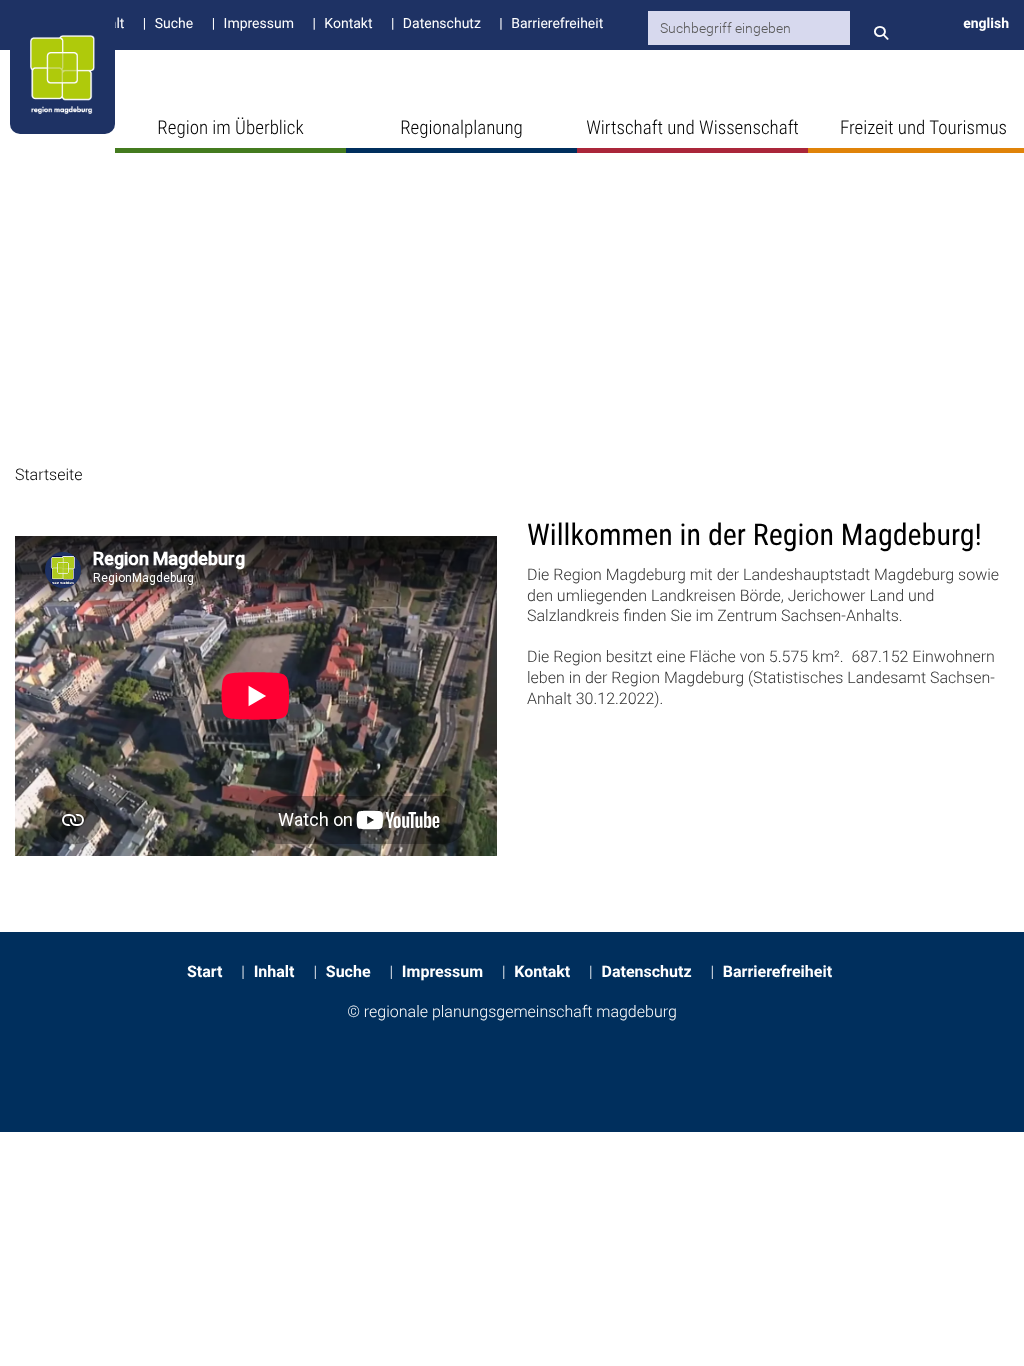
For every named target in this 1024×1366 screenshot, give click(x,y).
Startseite (48, 474)
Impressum (259, 24)
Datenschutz (442, 24)
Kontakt (348, 24)
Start (204, 971)
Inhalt (274, 971)
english (986, 24)
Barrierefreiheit (557, 24)
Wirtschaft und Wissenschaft (692, 127)
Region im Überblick (230, 127)
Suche (174, 24)
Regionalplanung (461, 127)
